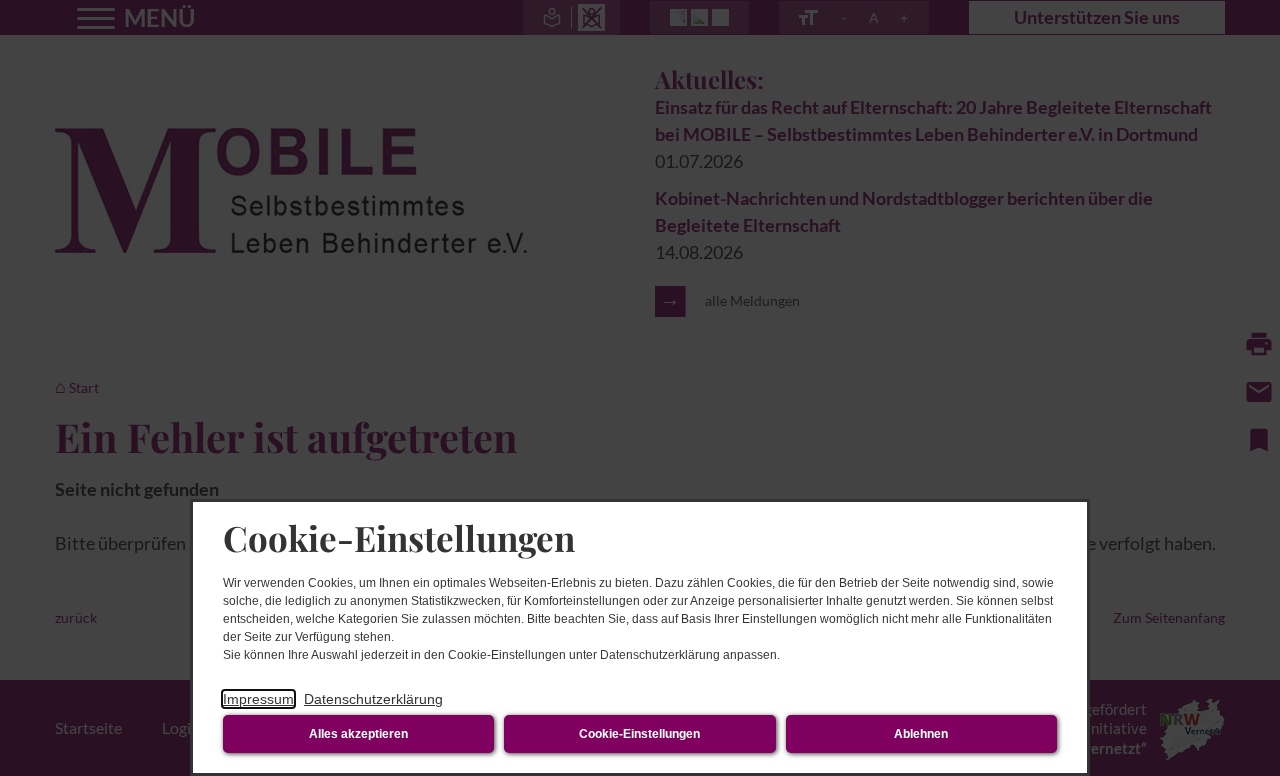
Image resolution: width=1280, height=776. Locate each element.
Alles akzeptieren (358, 734)
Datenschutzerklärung (373, 699)
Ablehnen (921, 734)
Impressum (258, 699)
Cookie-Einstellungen (639, 734)
